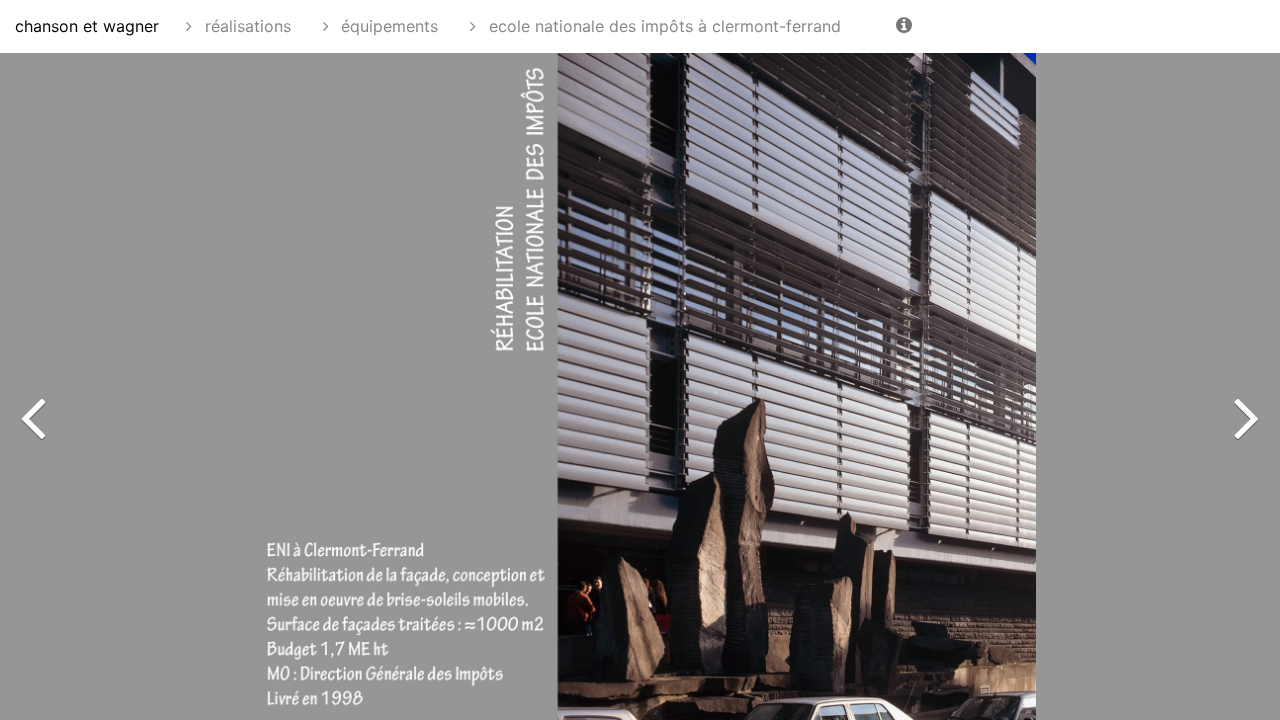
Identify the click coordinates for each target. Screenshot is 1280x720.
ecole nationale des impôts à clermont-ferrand (662, 26)
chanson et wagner (87, 26)
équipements (387, 26)
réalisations (245, 26)
